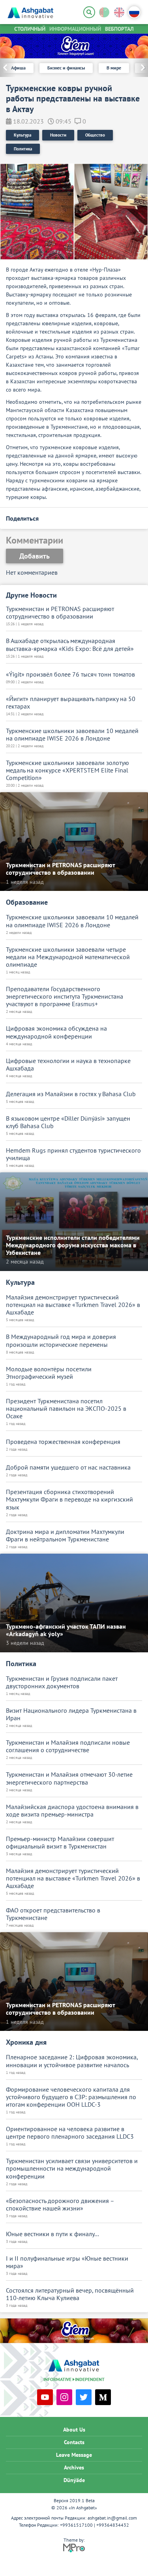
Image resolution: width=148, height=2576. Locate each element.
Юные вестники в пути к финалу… (52, 2234)
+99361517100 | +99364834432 (95, 2525)
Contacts (74, 2442)
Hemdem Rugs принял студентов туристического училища (73, 1154)
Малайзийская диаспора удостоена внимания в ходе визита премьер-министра (72, 1811)
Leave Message (74, 2455)
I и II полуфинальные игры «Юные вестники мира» (67, 2262)
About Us (74, 2430)
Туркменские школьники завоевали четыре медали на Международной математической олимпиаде (68, 957)
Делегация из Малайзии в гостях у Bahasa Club (71, 1094)
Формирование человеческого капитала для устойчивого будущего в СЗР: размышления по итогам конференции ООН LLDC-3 (71, 2097)
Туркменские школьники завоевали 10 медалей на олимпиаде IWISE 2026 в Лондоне (72, 735)
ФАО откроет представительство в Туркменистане (53, 1914)
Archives (74, 2467)
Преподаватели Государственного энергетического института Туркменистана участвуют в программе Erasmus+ (65, 996)
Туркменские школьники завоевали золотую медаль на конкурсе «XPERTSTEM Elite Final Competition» (67, 770)
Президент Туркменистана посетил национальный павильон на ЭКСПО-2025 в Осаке (66, 1409)
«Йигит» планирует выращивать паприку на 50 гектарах (71, 703)
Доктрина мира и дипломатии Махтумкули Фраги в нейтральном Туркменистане (65, 1535)
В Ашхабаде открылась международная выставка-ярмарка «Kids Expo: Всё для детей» (70, 645)
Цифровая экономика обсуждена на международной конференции (56, 1032)
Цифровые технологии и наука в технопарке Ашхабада (68, 1065)
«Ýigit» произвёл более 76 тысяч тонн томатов (70, 674)
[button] (140, 68)
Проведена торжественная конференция (63, 1442)
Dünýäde (74, 2480)
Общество (95, 135)
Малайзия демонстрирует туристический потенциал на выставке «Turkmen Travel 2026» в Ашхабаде (73, 1305)
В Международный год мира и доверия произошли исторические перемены (61, 1340)
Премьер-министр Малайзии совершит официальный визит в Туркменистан (60, 1843)
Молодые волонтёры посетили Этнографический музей (49, 1373)
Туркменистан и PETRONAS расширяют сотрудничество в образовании (60, 613)
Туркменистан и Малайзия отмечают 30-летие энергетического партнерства (69, 1778)
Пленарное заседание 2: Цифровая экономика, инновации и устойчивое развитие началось (72, 2061)
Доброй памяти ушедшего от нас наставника (68, 1467)
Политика (23, 149)
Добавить (35, 556)
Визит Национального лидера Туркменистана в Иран (71, 1714)
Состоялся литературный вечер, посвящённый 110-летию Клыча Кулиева (70, 2294)
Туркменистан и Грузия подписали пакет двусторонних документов (62, 1682)
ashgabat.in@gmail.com (112, 2518)
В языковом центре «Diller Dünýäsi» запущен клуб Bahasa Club (68, 1122)
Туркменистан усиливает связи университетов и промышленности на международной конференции (72, 2168)
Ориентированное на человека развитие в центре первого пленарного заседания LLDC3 (70, 2133)
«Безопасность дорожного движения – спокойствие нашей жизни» (60, 2205)
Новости (58, 135)
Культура (22, 135)
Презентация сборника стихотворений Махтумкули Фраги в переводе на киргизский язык (69, 1499)
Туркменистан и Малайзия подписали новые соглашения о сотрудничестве (68, 1746)
